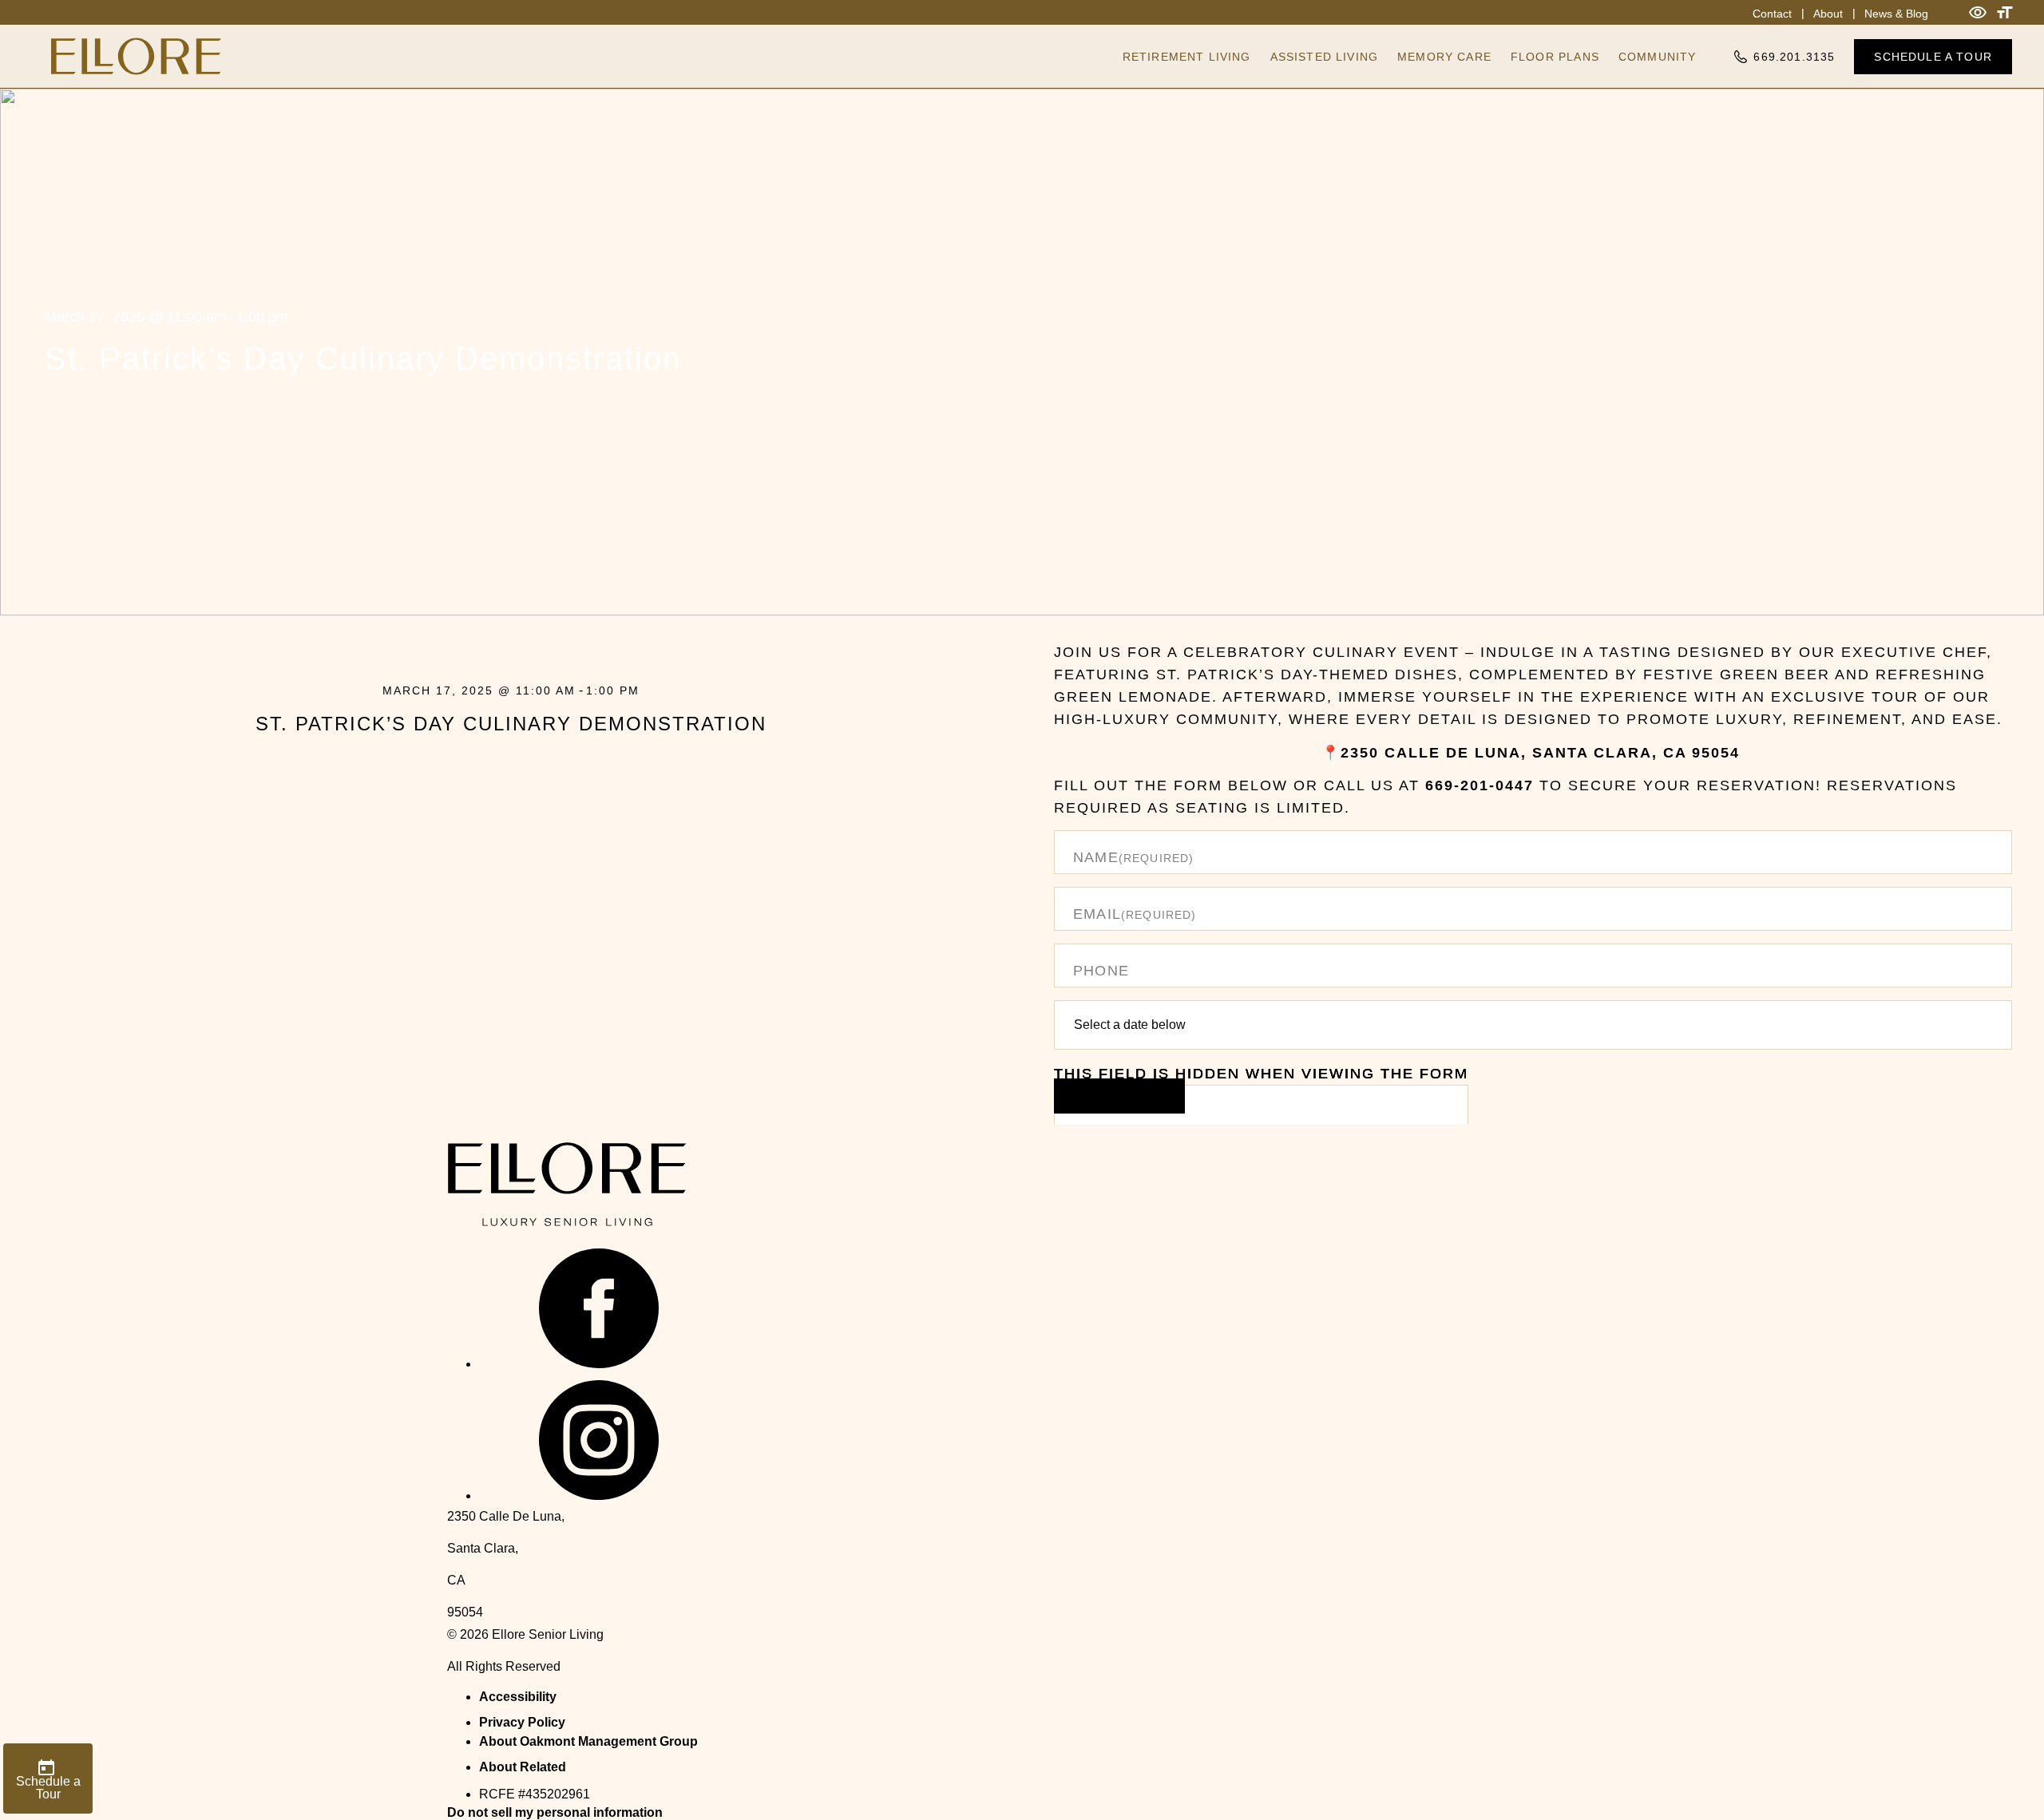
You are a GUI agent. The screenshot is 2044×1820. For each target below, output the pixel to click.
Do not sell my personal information (555, 1812)
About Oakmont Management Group (588, 1741)
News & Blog (1896, 14)
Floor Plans (1555, 57)
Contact (1772, 14)
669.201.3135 (1794, 57)
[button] (599, 1364)
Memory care (1444, 57)
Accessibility (518, 1697)
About (1828, 14)
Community (1658, 57)
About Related (523, 1767)
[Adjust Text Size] (2005, 12)
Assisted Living (1325, 57)
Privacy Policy (522, 1722)
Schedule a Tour (1933, 57)
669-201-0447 (1480, 785)
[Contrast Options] (1978, 12)
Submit (1119, 1096)
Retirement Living (1187, 57)
